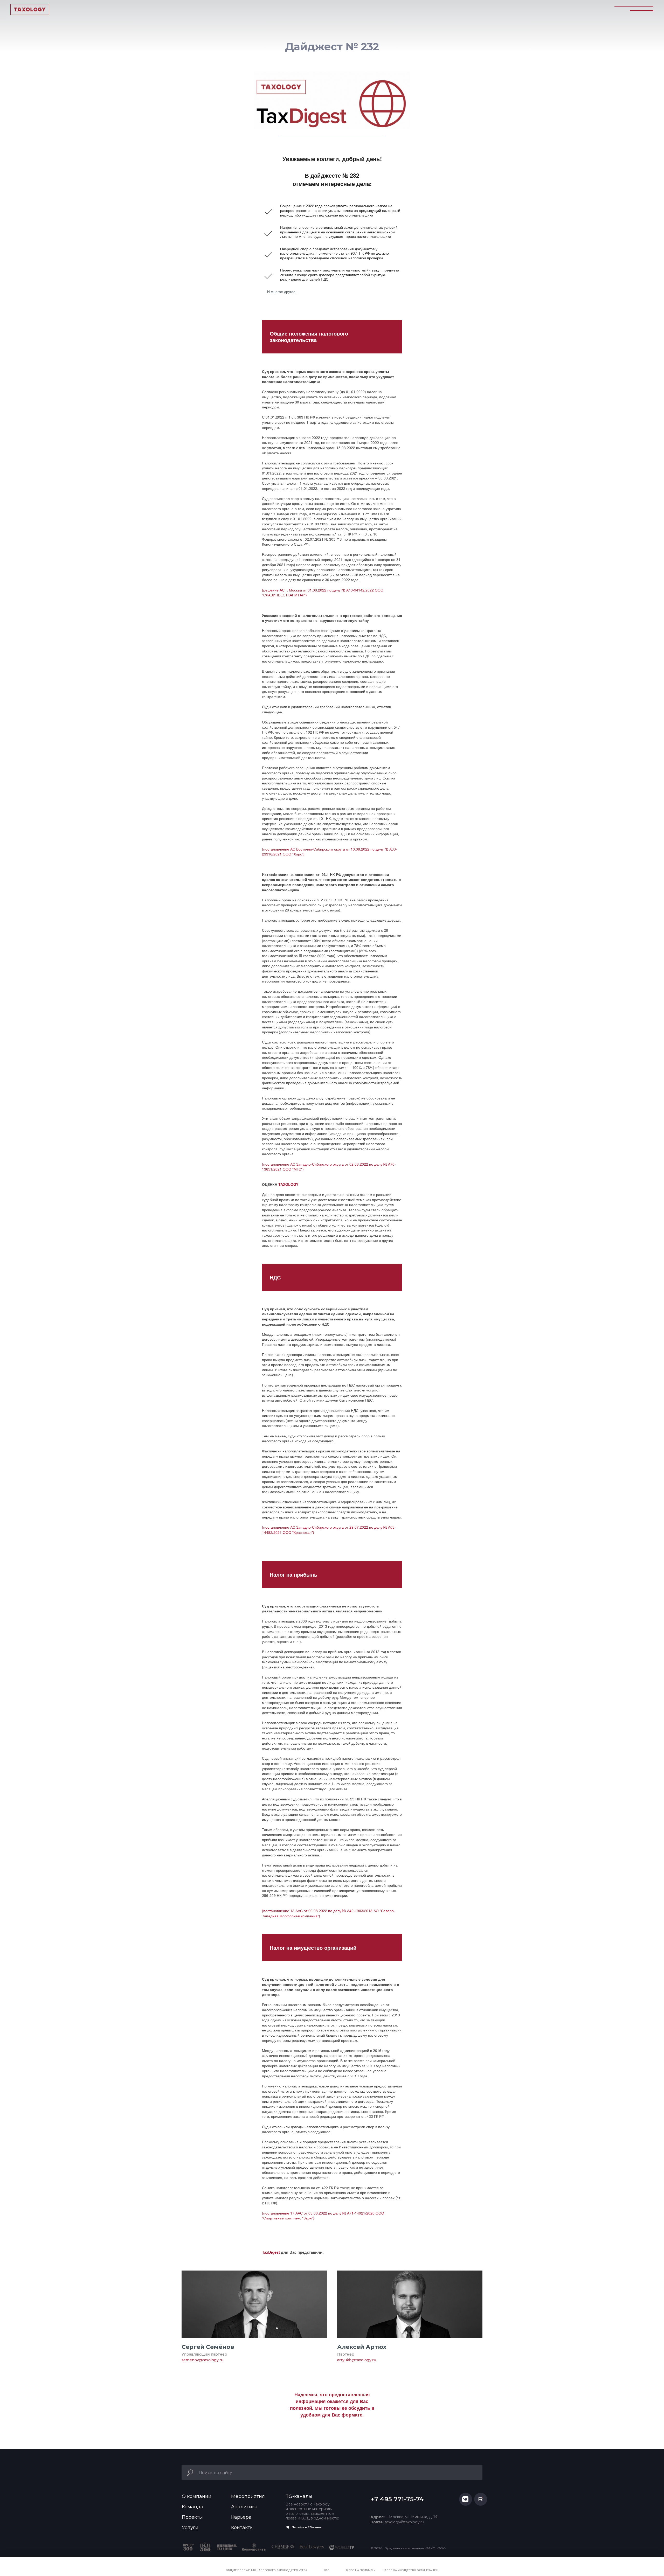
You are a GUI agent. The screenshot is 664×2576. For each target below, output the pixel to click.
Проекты (192, 2517)
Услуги (190, 2528)
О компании (197, 2496)
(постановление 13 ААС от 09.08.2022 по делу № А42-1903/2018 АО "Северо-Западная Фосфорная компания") (328, 1913)
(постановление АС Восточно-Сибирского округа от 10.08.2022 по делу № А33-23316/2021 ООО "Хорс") (330, 852)
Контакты (242, 2528)
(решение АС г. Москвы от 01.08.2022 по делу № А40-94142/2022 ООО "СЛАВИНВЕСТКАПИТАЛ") (323, 593)
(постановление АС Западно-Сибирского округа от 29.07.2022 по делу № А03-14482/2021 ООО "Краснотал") (329, 1530)
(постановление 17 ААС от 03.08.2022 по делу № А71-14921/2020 (318, 2213)
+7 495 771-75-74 (397, 2499)
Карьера (241, 2517)
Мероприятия (248, 2496)
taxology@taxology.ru (397, 2522)
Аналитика (244, 2507)
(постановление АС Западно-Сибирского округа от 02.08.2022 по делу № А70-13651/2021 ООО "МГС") (329, 1167)
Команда (193, 2507)
